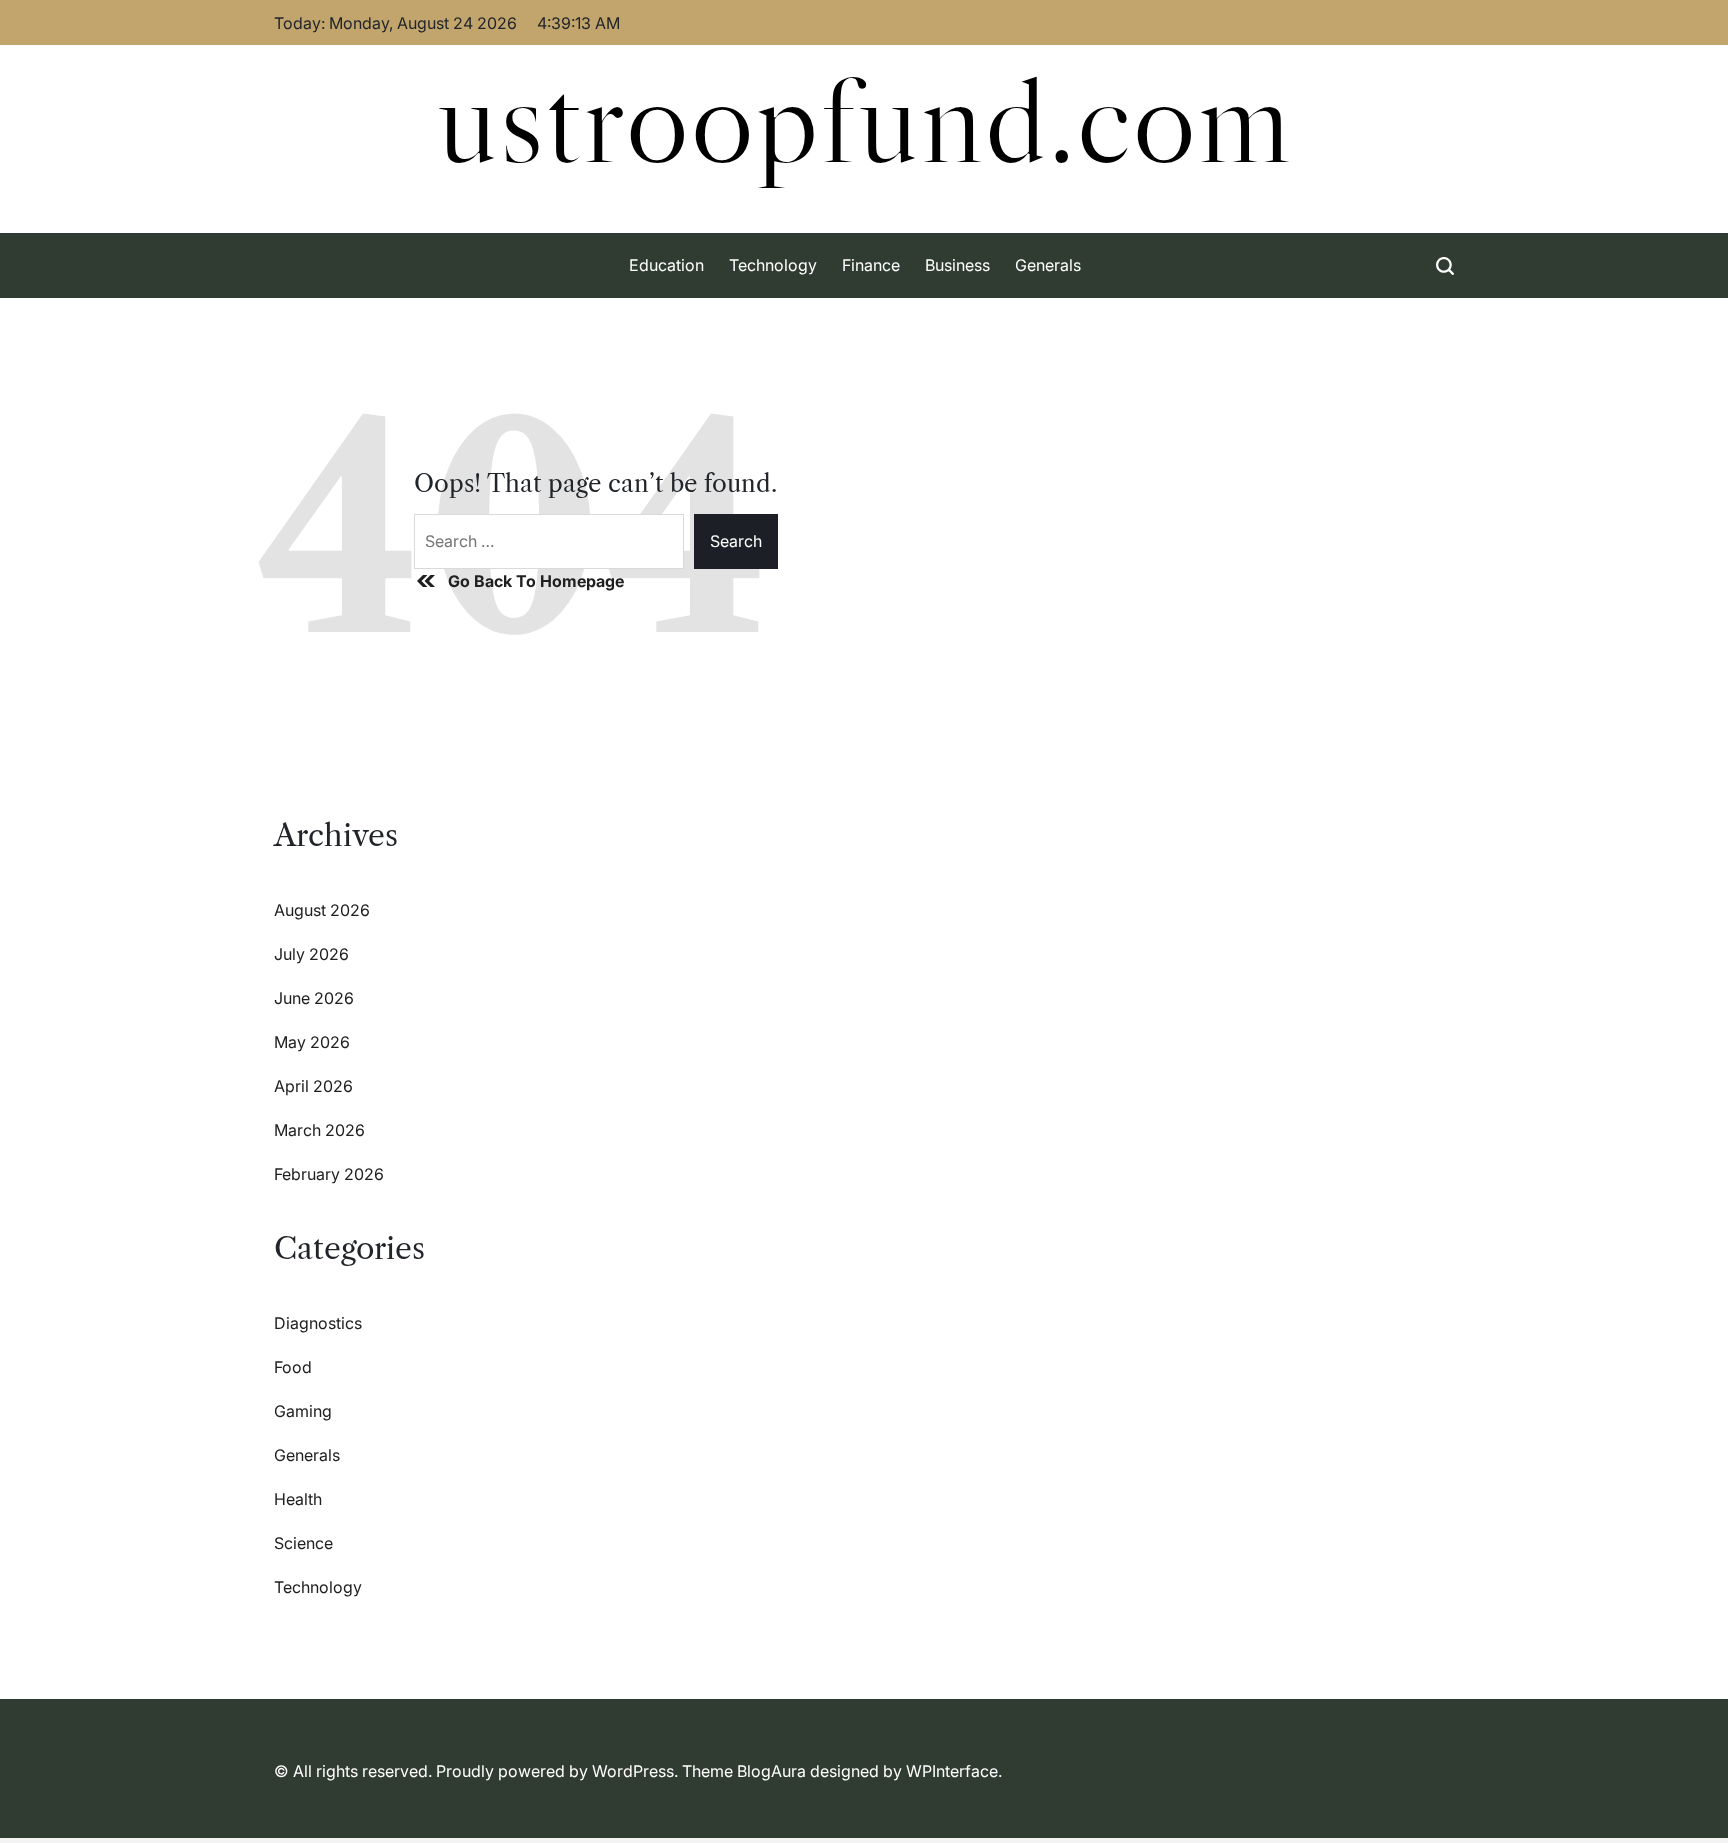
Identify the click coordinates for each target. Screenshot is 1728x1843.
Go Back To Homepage (536, 581)
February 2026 (329, 1174)
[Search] (1445, 265)
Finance (871, 265)
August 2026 (322, 910)
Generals (1048, 265)
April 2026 (313, 1086)
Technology (773, 265)
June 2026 (314, 998)
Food (293, 1367)
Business (957, 265)
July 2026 (311, 954)
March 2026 (319, 1130)
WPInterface (952, 1771)
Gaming (303, 1411)
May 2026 (312, 1042)
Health (298, 1499)
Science (303, 1543)
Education (666, 265)
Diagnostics (318, 1323)
